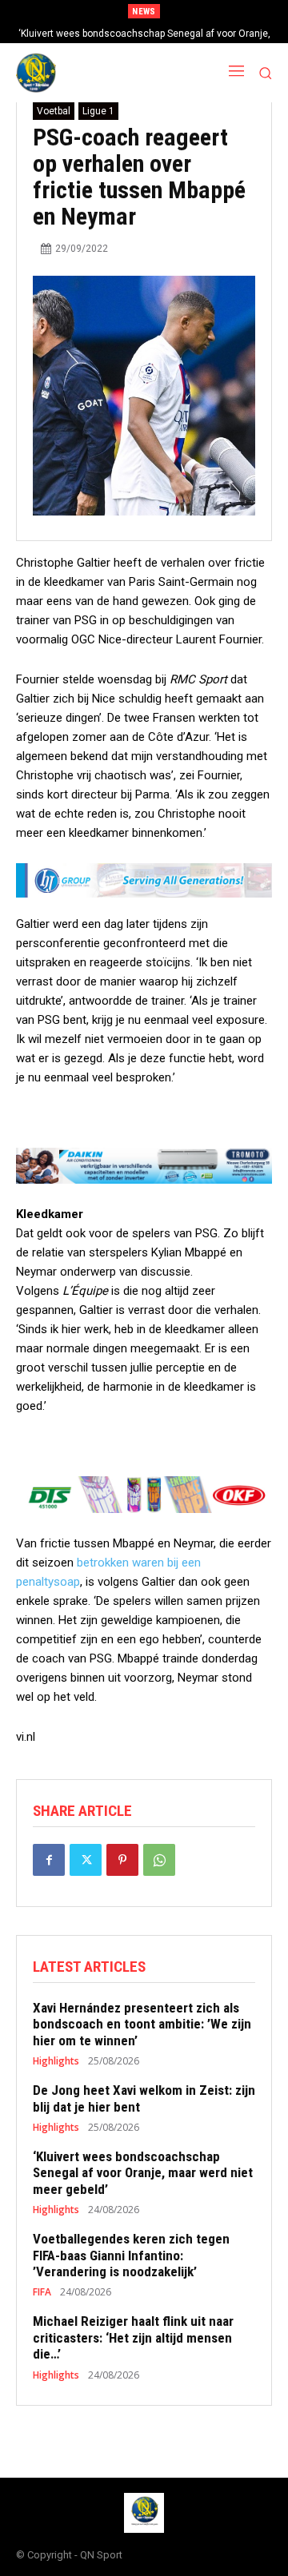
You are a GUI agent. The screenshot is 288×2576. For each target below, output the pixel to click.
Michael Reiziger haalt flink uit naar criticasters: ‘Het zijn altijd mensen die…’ (133, 2337)
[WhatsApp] (159, 1860)
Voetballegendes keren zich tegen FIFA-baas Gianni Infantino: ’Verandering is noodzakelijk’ (131, 2255)
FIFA (42, 2292)
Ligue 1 (98, 111)
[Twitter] (86, 1860)
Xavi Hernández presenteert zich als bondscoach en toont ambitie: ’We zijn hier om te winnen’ (142, 2024)
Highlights (56, 2061)
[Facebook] (49, 1860)
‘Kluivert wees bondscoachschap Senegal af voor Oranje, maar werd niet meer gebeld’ (143, 2173)
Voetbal (54, 111)
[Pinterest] (122, 1860)
